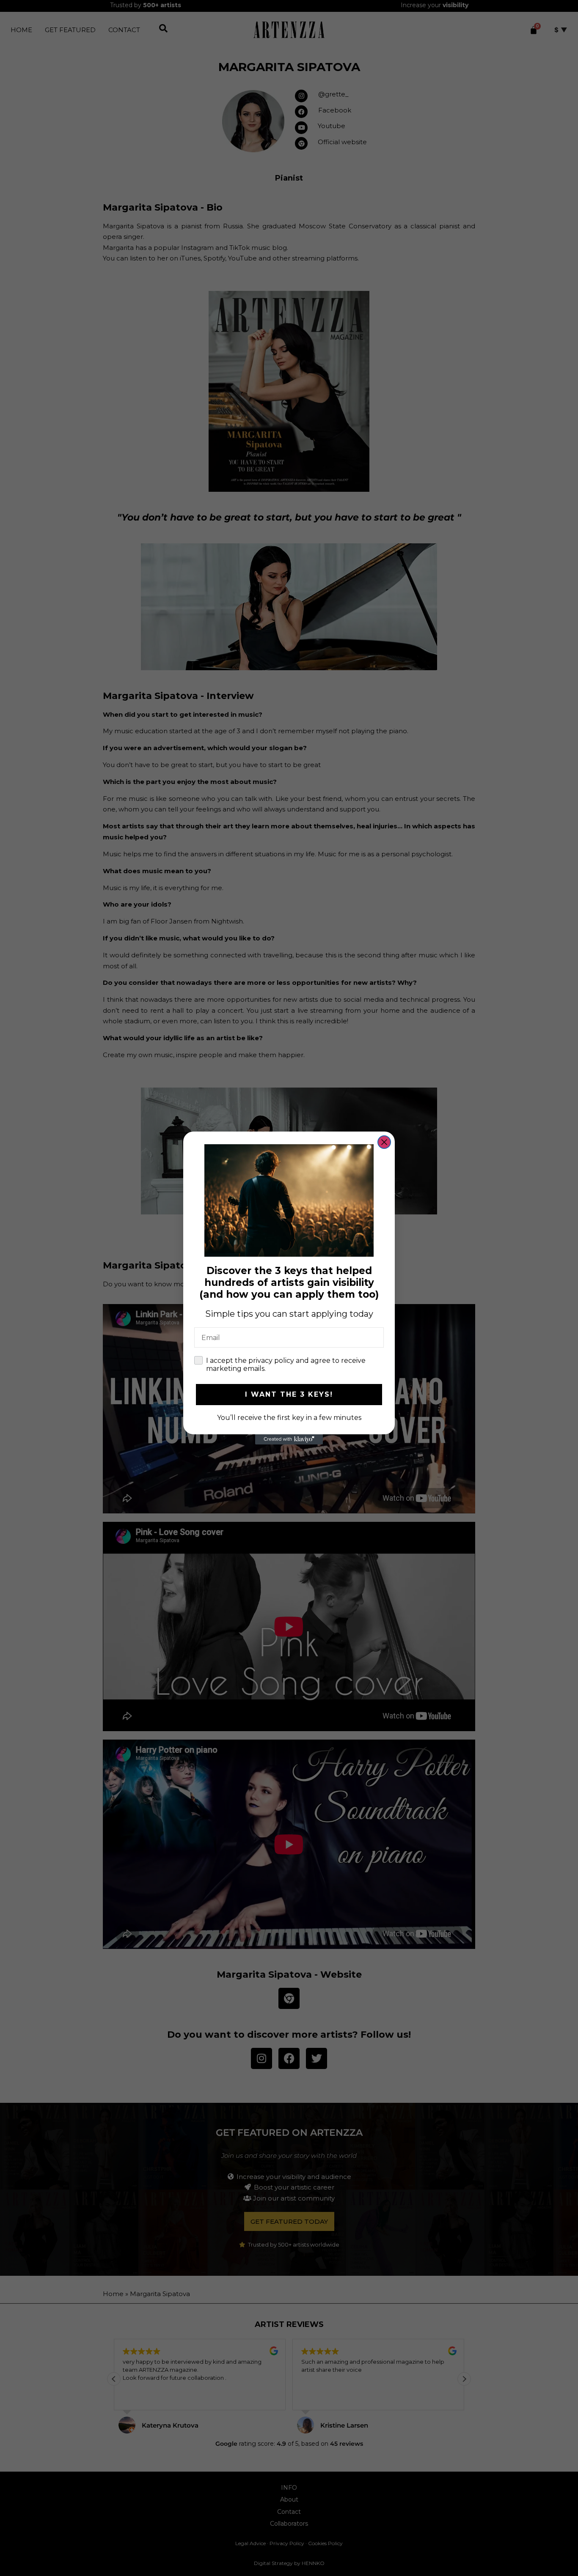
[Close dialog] (384, 1142)
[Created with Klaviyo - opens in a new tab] (289, 1439)
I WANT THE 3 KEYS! (289, 1394)
